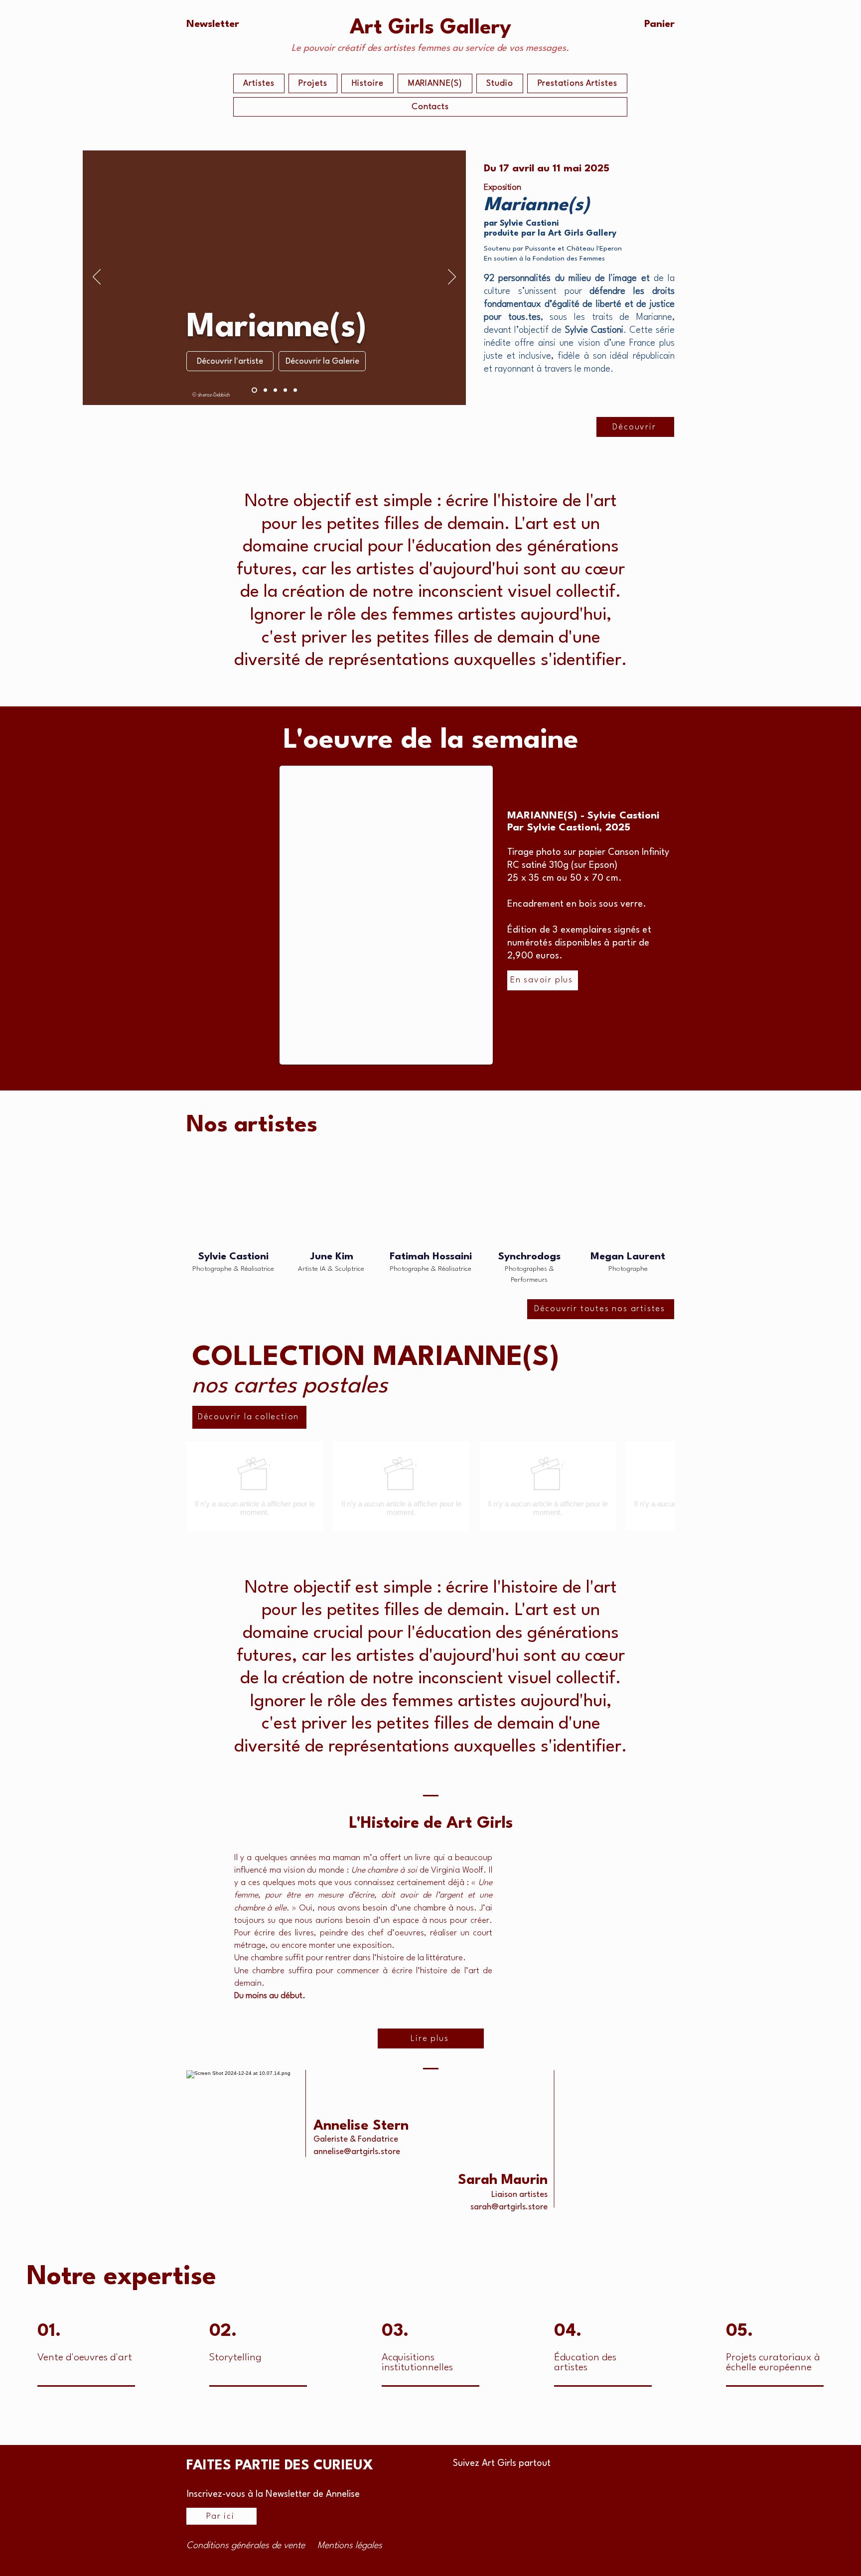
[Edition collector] (275, 390)
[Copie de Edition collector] (254, 390)
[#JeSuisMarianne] (285, 390)
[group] (430, 1486)
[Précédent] (97, 277)
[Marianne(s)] (265, 390)
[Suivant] (452, 277)
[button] (213, 24)
